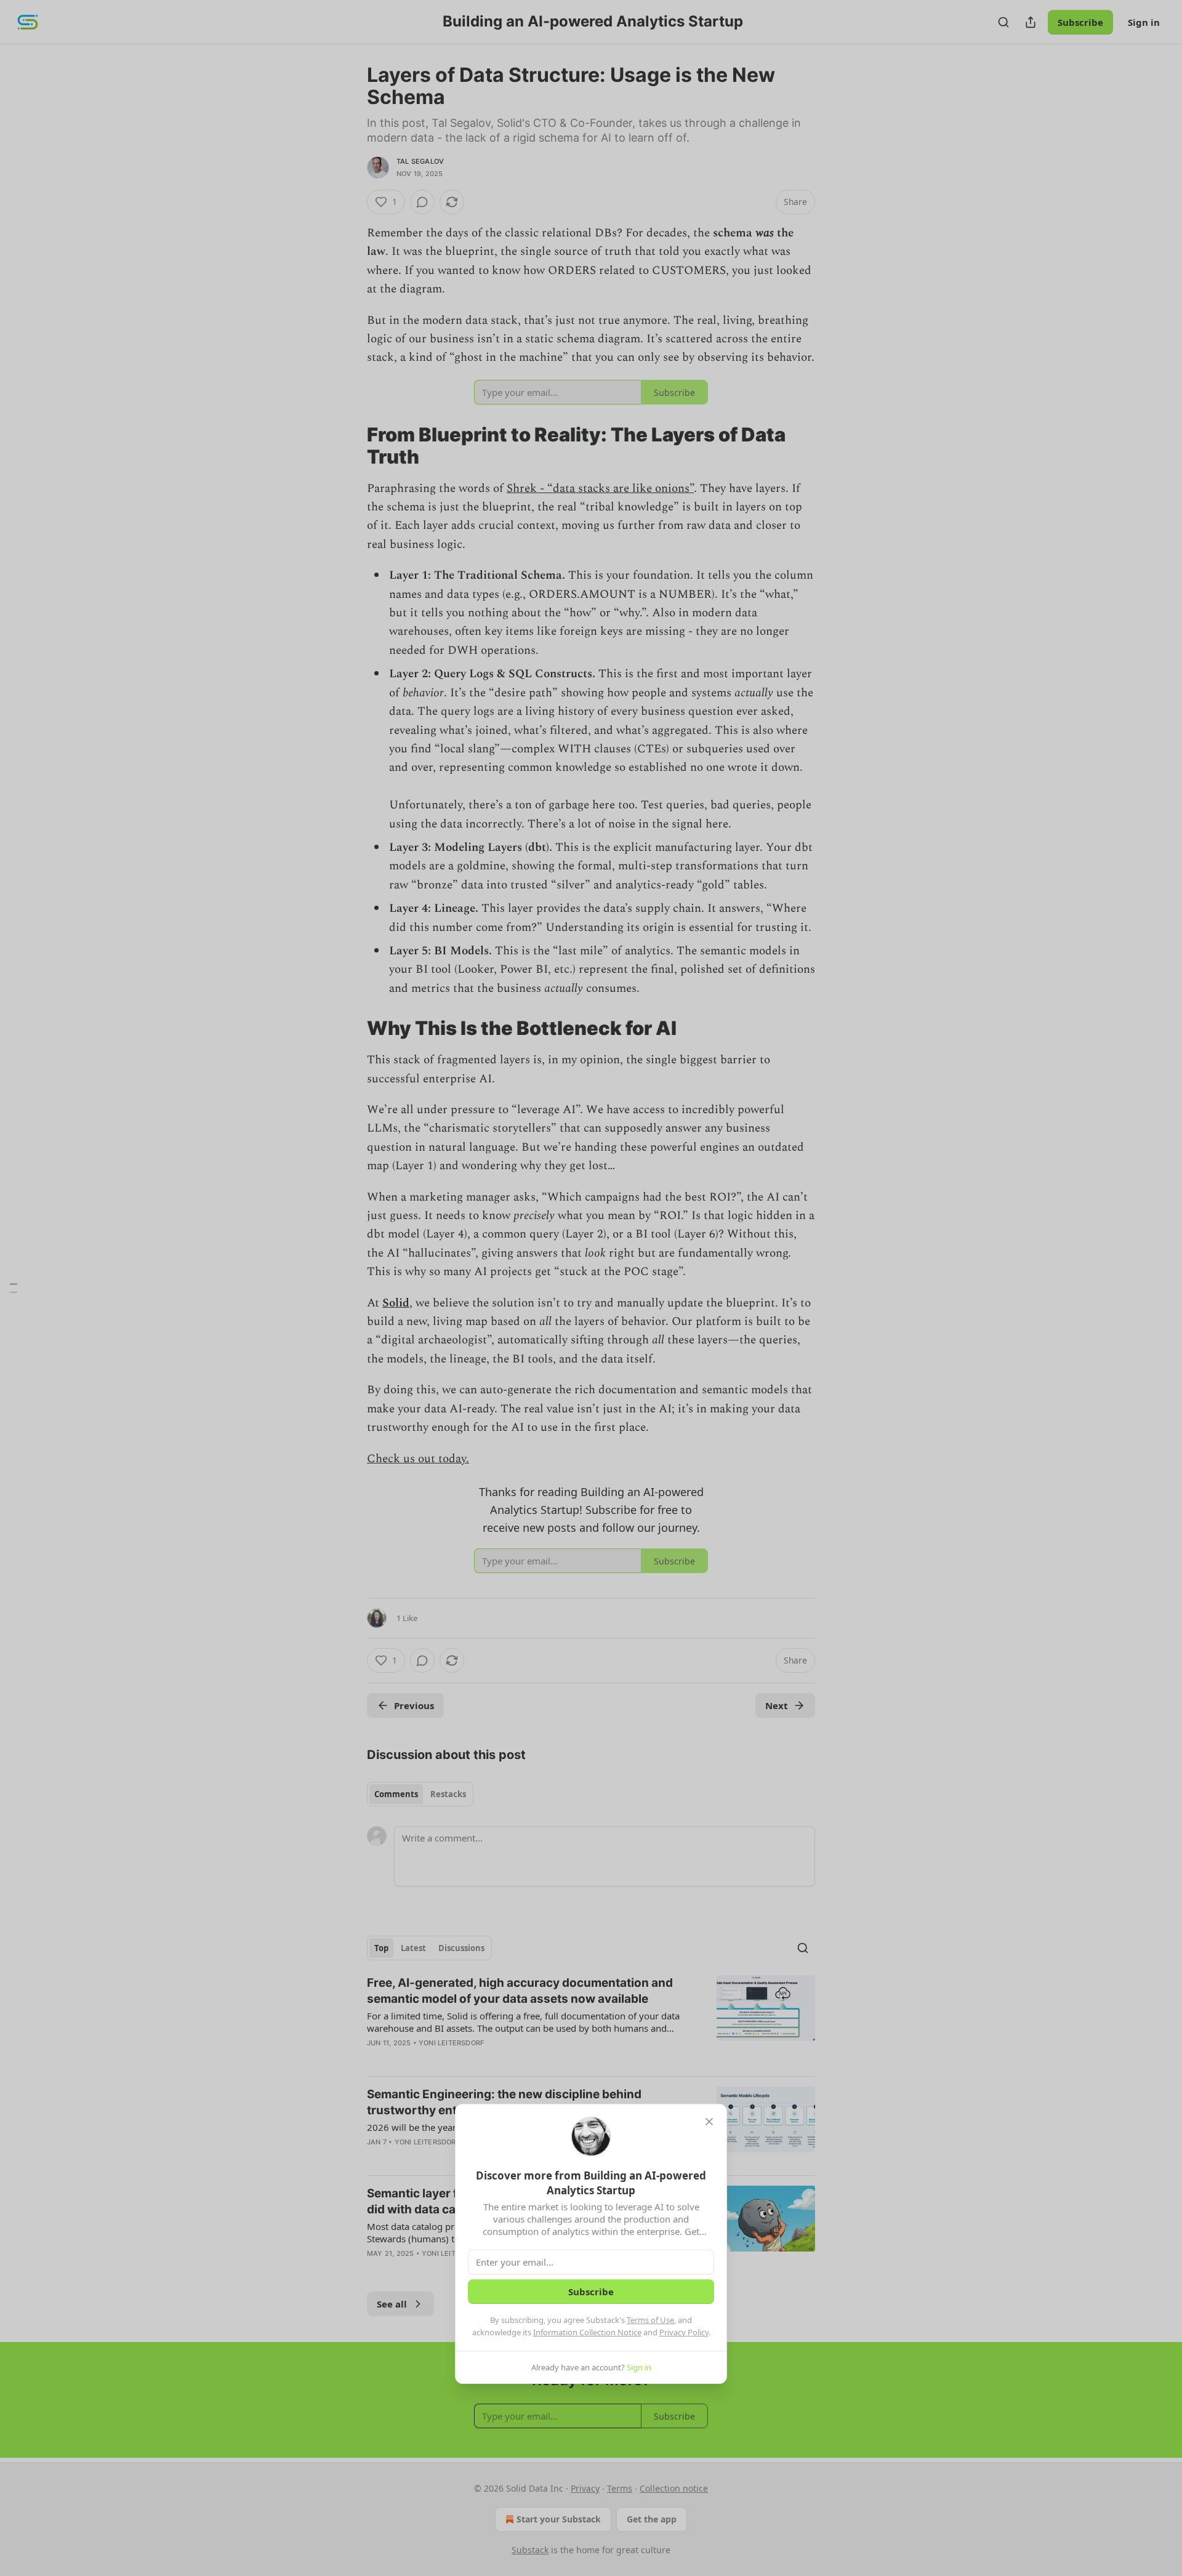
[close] (709, 2122)
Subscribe (591, 2292)
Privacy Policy (684, 2332)
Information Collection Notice (587, 2332)
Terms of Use (650, 2320)
